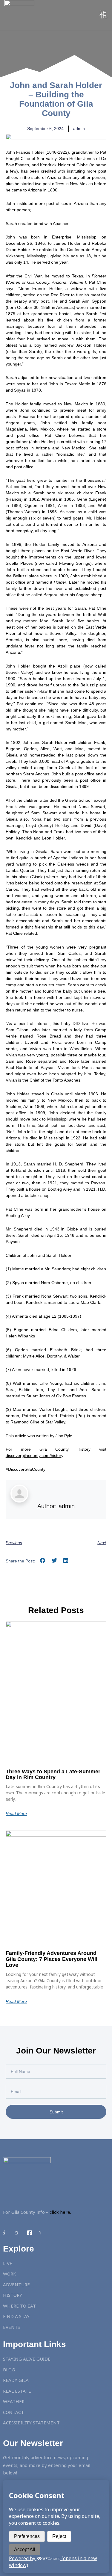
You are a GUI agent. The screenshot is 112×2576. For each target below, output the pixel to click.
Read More (16, 1814)
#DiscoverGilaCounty (26, 1469)
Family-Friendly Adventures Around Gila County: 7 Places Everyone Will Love (52, 1959)
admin (67, 1506)
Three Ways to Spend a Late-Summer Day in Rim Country (53, 1775)
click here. (60, 2212)
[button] (43, 1560)
